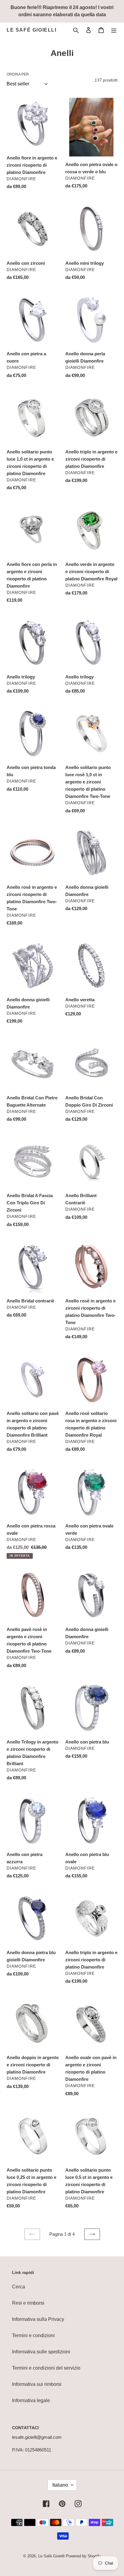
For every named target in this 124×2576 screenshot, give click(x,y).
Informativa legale (31, 2400)
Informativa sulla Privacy (38, 2319)
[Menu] (114, 30)
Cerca (19, 2287)
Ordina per (18, 74)
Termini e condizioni (33, 2335)
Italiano (60, 2485)
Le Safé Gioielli (32, 30)
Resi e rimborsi (28, 2303)
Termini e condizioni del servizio (46, 2368)
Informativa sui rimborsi (37, 2384)
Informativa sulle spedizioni (41, 2352)
